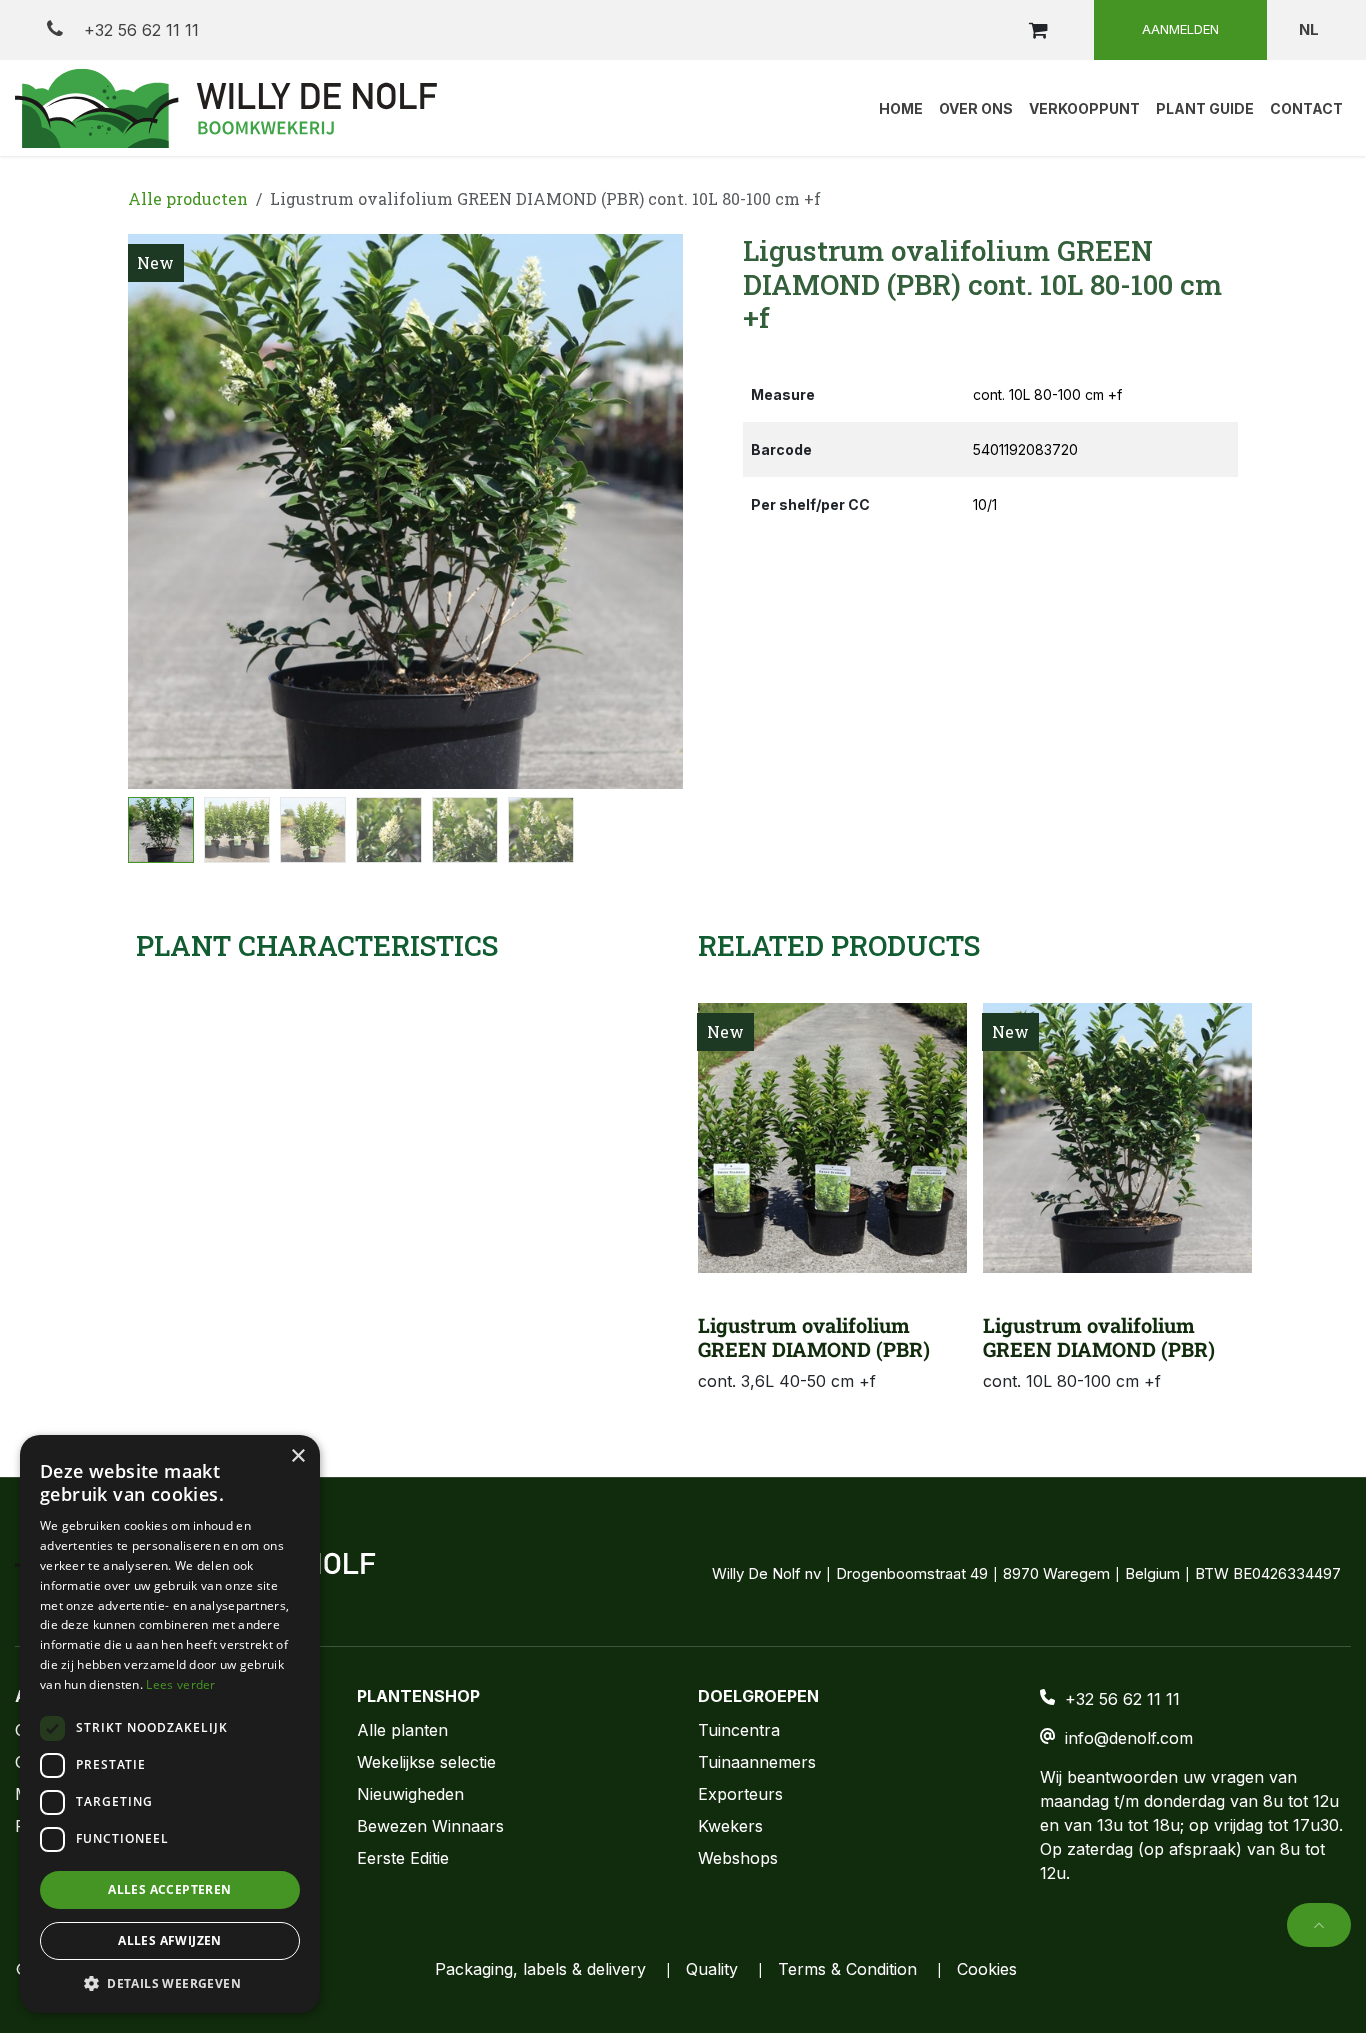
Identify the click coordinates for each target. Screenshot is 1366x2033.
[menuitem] (901, 108)
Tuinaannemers (757, 1762)
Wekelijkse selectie (426, 1762)
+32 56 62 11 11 (139, 30)
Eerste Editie (403, 1858)
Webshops (738, 1858)
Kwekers (730, 1826)
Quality (712, 1969)
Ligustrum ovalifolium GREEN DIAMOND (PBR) (814, 1337)
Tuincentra (739, 1730)
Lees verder (180, 1684)
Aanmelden (1180, 29)
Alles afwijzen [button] (170, 1940)
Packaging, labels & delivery (540, 1969)
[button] (156, 512)
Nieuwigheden (410, 1794)
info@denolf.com (1129, 1738)
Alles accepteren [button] (169, 1889)
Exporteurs (740, 1794)
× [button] (297, 1456)
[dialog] (170, 1724)
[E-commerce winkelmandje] (1038, 30)
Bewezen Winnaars (430, 1826)
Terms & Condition (847, 1969)
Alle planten (402, 1730)
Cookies (987, 1969)
